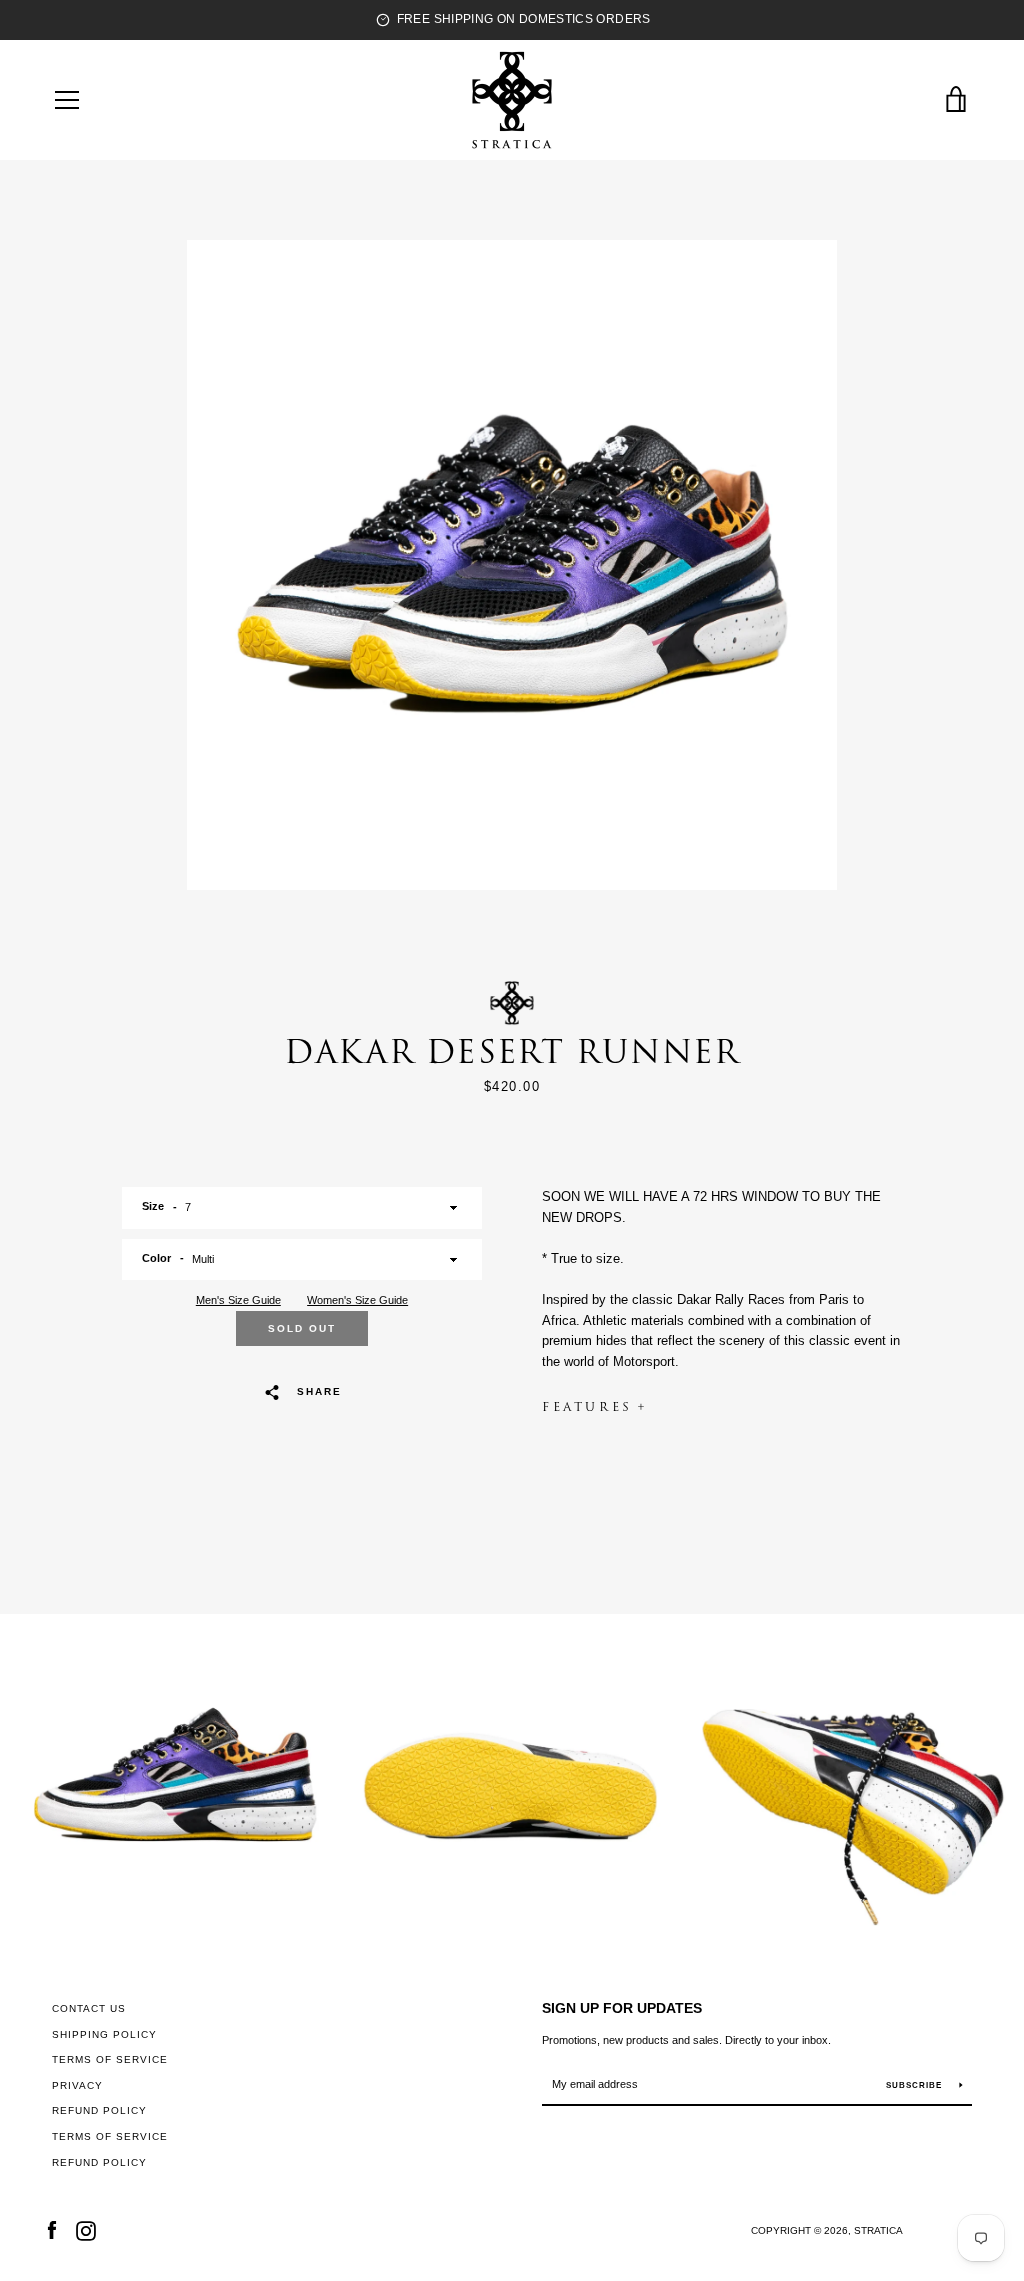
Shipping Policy (104, 2034)
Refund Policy (99, 2110)
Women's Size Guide (357, 1300)
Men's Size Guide (238, 1300)
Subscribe (915, 2085)
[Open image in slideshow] (512, 565)
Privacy (77, 2085)
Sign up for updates (622, 2008)
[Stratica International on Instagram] (86, 2229)
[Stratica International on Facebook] (52, 2229)
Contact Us (89, 2008)
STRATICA (878, 2230)
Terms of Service (110, 2059)
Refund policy (99, 2162)
